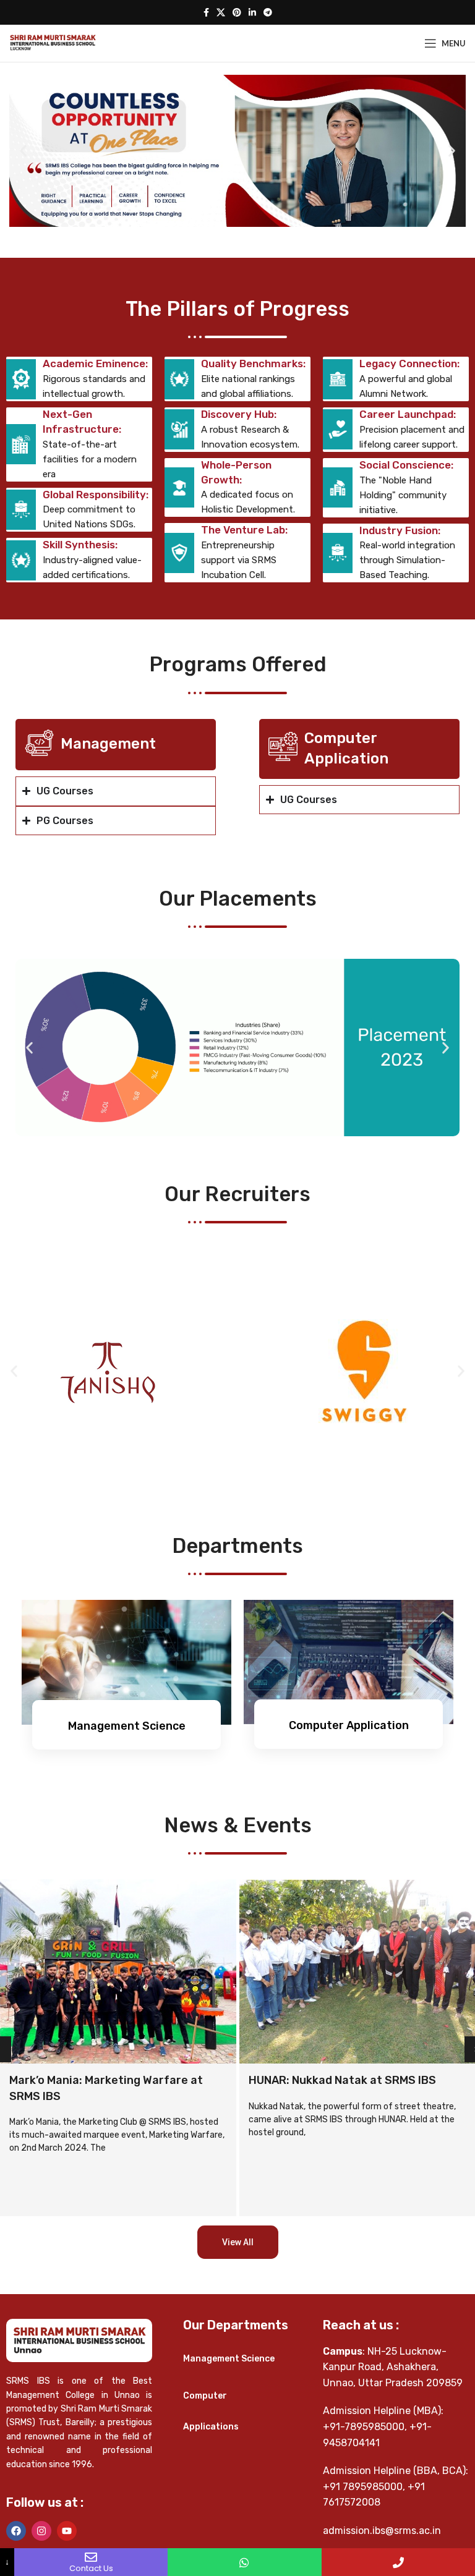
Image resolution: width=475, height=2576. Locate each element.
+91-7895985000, (365, 2427)
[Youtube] (67, 2531)
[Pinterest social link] (237, 13)
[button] (23, 151)
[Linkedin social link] (252, 13)
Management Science (229, 2359)
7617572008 (352, 2502)
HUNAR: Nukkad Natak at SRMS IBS (103, 2080)
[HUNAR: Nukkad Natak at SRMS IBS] (118, 1971)
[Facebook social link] (206, 13)
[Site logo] (53, 42)
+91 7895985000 (363, 2487)
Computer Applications (211, 2411)
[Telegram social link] (268, 13)
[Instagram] (41, 2531)
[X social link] (221, 13)
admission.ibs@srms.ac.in (382, 2531)
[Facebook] (16, 2531)
